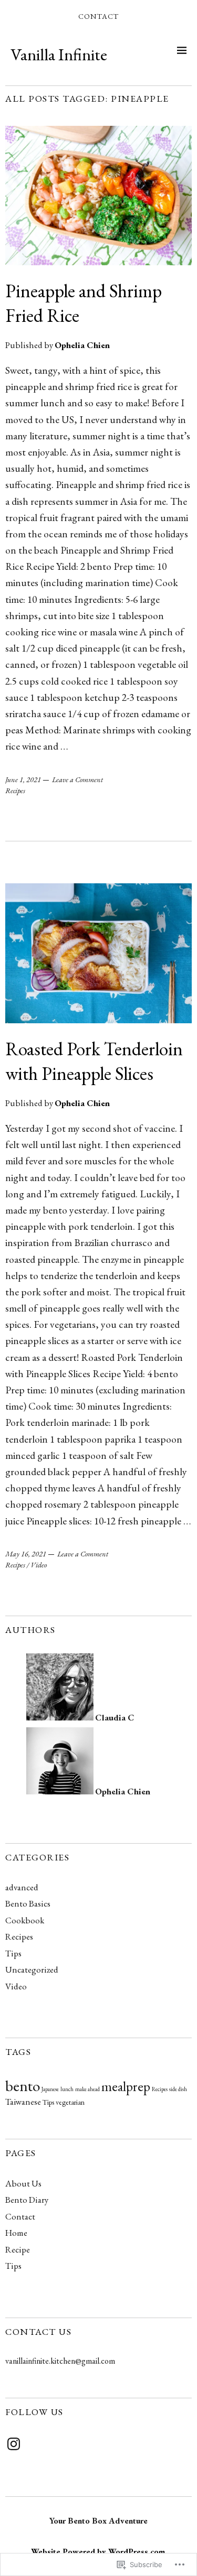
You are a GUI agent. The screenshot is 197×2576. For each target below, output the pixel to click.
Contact (98, 16)
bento (23, 2086)
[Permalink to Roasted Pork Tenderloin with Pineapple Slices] (98, 1020)
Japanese (50, 2089)
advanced (22, 1887)
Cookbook (25, 1920)
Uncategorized (32, 1969)
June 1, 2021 (23, 780)
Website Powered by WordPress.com (98, 2552)
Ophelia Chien (82, 345)
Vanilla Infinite (59, 55)
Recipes (15, 791)
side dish (178, 2089)
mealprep (126, 2086)
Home (16, 2233)
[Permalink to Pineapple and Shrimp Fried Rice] (98, 262)
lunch (67, 2089)
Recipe (18, 2249)
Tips (13, 1953)
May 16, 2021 (26, 1554)
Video (39, 1565)
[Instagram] (14, 2444)
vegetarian (70, 2102)
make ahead (87, 2089)
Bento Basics (28, 1903)
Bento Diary (27, 2200)
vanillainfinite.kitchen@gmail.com (60, 2361)
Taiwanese (23, 2102)
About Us (23, 2183)
